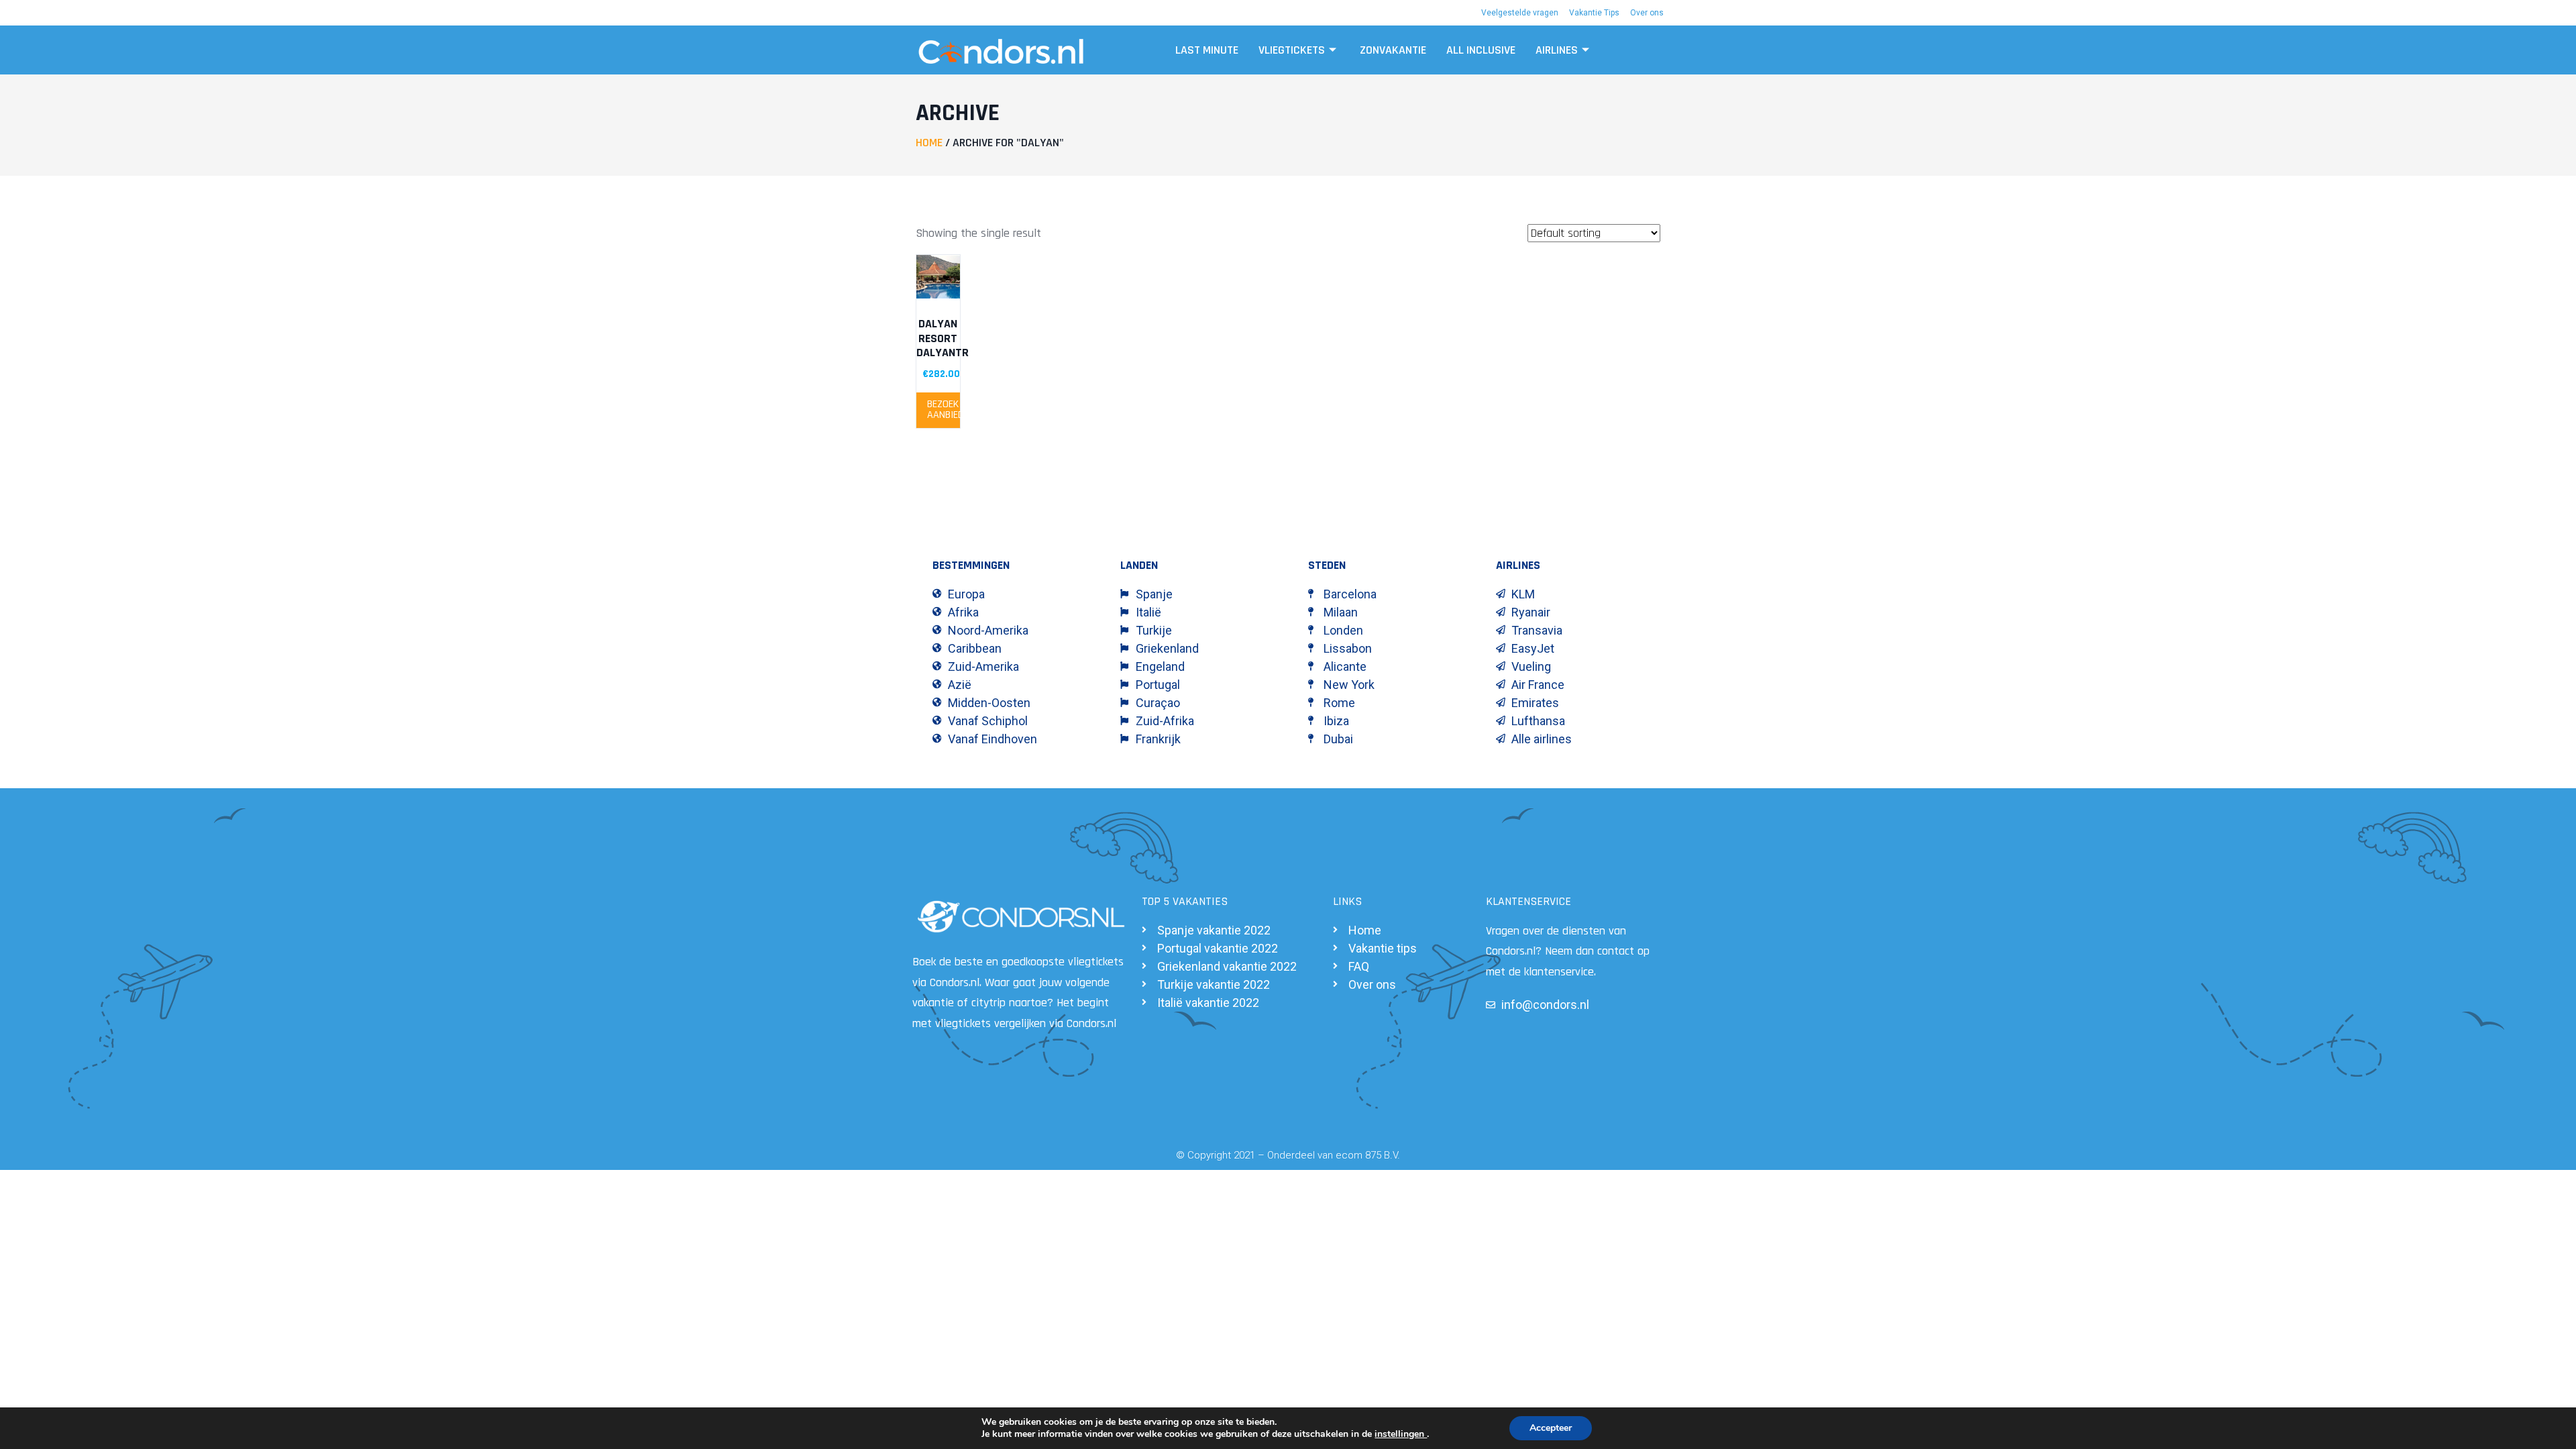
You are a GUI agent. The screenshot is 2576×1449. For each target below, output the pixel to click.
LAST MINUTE (1207, 50)
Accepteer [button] (1551, 1428)
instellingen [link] (1401, 1434)
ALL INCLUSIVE (1481, 50)
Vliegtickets (1292, 50)
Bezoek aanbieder (944, 410)
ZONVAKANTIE (1393, 50)
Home (929, 143)
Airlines (1557, 50)
